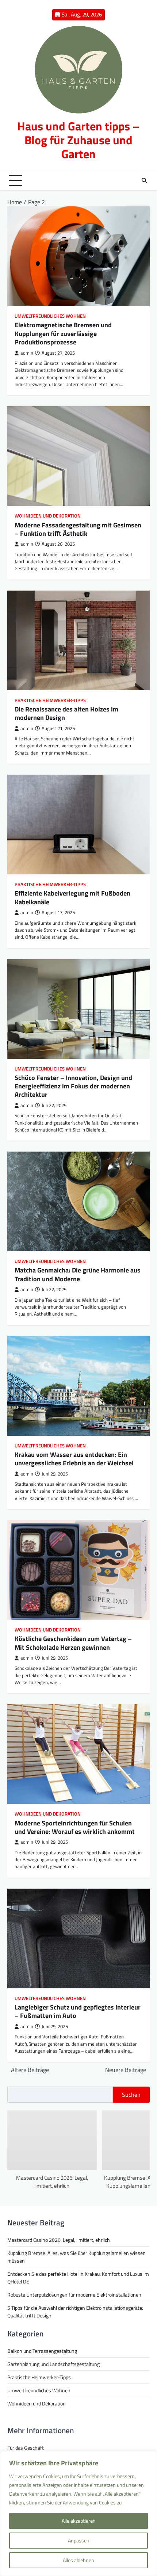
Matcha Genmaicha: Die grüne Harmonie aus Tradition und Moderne (78, 1274)
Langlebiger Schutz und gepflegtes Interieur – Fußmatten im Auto (78, 2011)
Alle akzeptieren (79, 2521)
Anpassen (79, 2540)
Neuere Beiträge (126, 2070)
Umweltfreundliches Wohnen (50, 316)
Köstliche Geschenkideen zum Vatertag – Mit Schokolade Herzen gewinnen (73, 1643)
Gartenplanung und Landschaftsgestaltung (53, 2364)
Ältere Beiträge (30, 2070)
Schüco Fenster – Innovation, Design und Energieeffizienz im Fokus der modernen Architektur (73, 1086)
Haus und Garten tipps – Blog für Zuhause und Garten (78, 140)
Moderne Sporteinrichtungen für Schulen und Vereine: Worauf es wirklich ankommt (75, 1827)
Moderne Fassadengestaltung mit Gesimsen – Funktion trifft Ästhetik (78, 529)
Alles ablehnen (78, 2560)
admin (27, 353)
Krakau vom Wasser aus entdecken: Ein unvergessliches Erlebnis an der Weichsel (74, 1459)
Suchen (131, 2095)
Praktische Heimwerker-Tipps (50, 700)
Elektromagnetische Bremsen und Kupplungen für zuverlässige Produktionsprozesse (63, 333)
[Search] (144, 180)
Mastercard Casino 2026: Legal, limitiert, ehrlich (52, 2182)
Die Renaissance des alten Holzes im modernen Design (66, 713)
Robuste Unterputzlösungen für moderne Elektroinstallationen (74, 2295)
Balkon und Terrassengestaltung (42, 2351)
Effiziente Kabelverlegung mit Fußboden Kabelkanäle (72, 897)
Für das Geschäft (26, 2448)
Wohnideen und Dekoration (48, 516)
